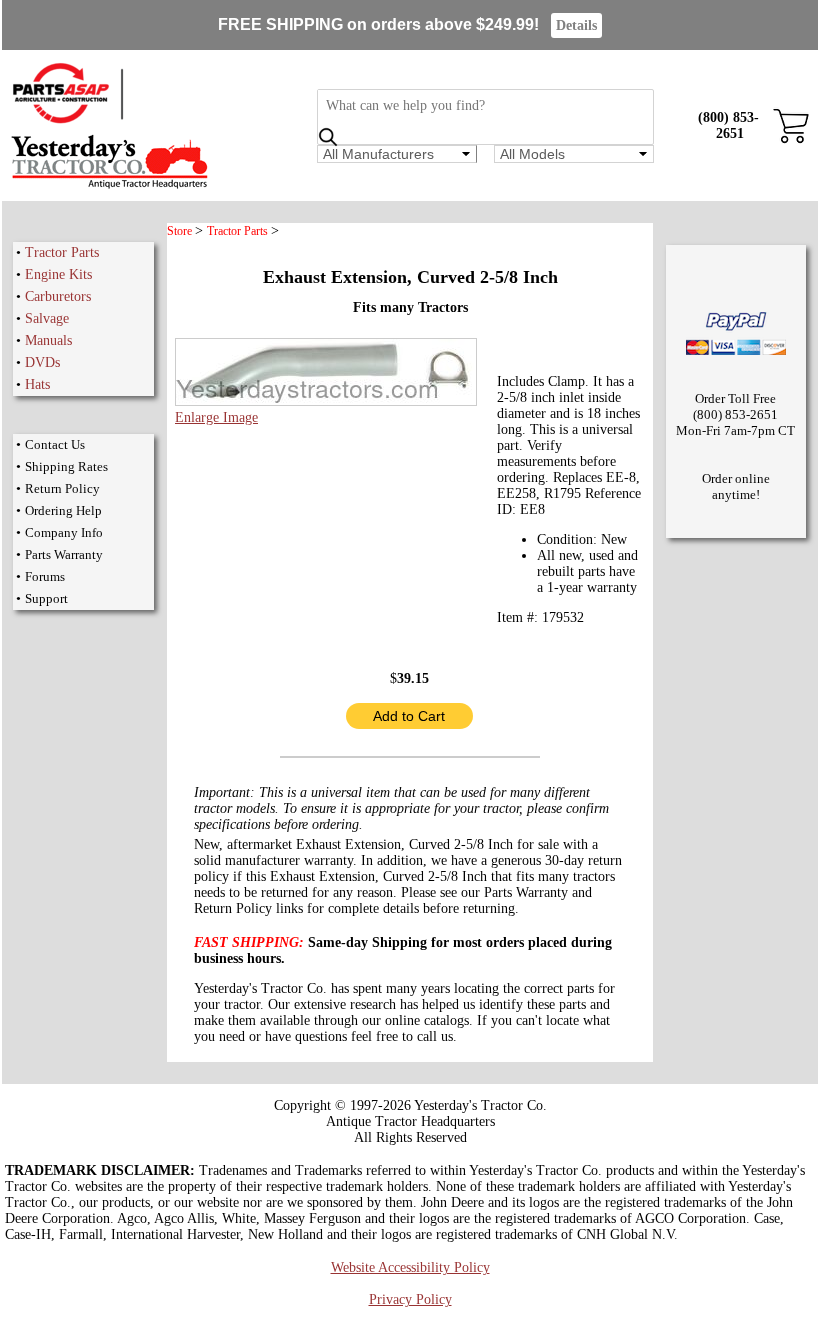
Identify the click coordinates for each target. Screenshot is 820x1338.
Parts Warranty (64, 554)
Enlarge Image (216, 417)
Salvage (47, 318)
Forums (45, 576)
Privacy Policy (410, 1299)
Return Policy (62, 488)
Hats (37, 384)
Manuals (48, 340)
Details (576, 25)
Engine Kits (58, 274)
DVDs (42, 362)
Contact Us (55, 444)
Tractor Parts (62, 252)
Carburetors (58, 296)
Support (46, 598)
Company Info (64, 532)
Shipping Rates (66, 466)
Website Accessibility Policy (410, 1267)
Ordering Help (63, 510)
